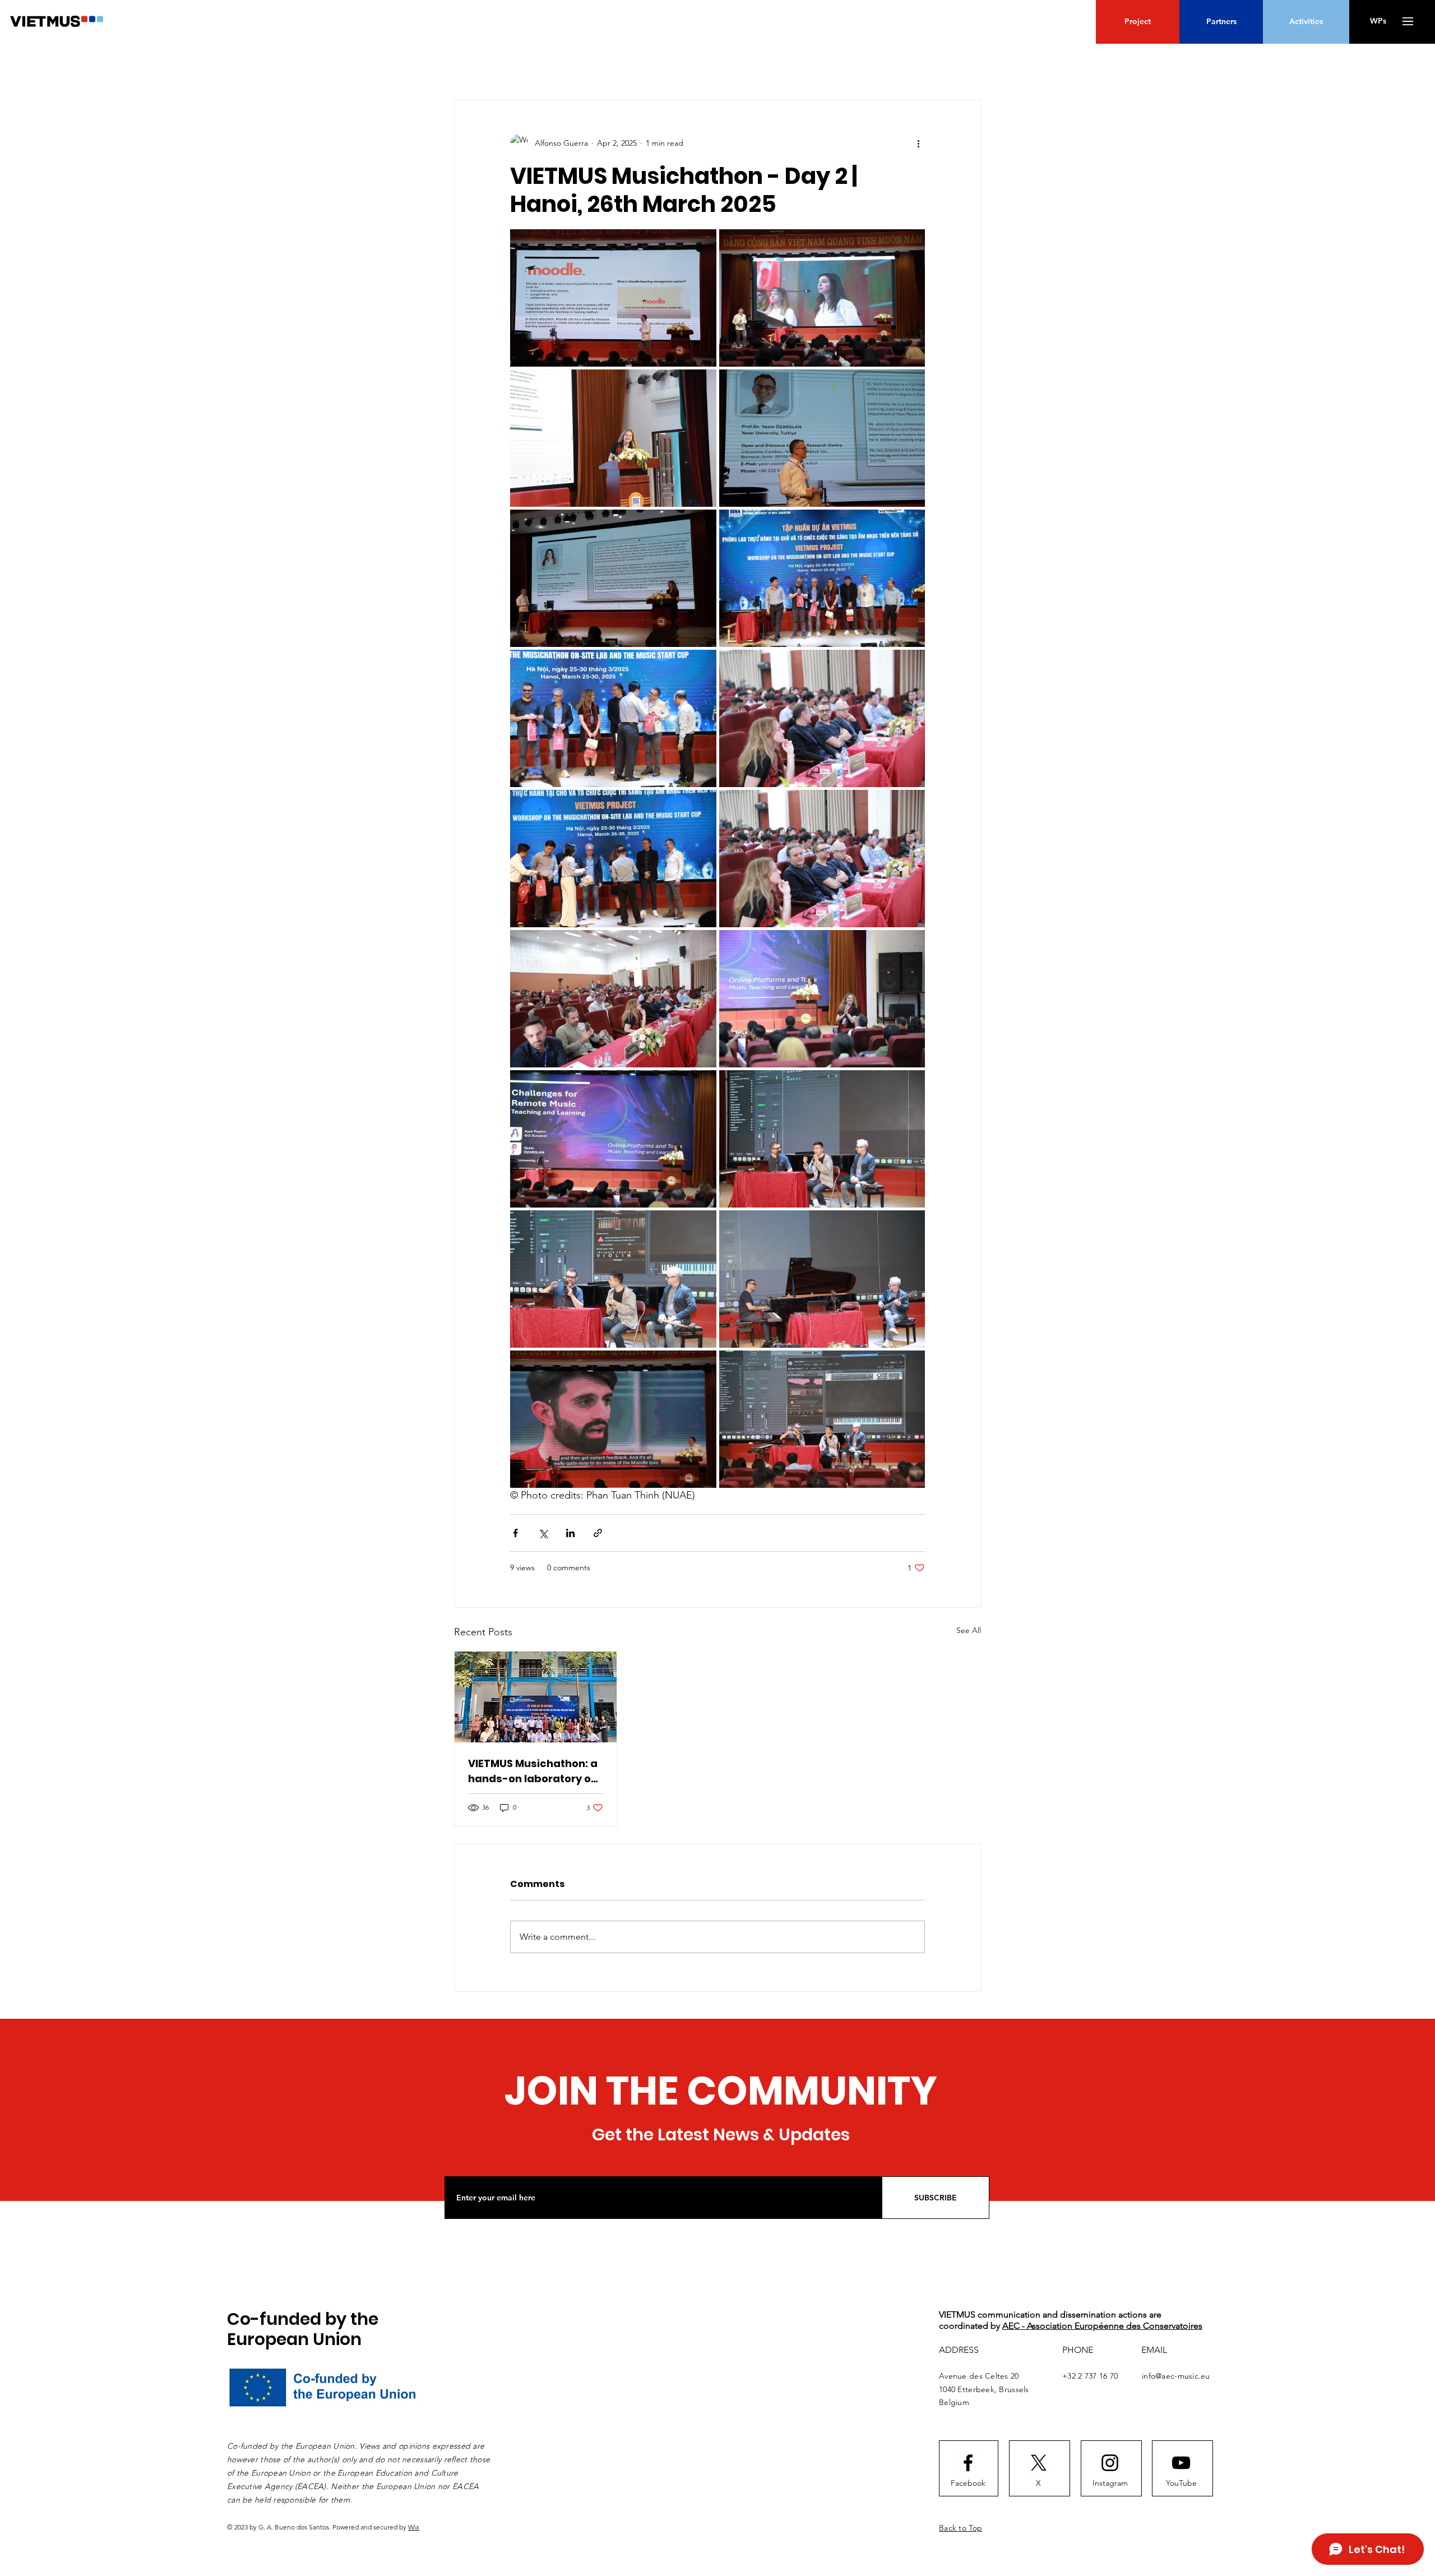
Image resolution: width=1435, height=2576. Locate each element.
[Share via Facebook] (515, 1533)
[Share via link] (598, 1533)
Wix (414, 2527)
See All (969, 1630)
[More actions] (918, 143)
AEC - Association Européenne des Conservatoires (1102, 2326)
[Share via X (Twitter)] (543, 1533)
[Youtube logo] (1181, 2463)
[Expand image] (613, 298)
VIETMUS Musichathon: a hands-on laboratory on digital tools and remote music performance (533, 1771)
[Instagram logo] (1110, 2463)
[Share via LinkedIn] (570, 1533)
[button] (1408, 21)
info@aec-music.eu (1176, 2376)
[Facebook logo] (968, 2463)
